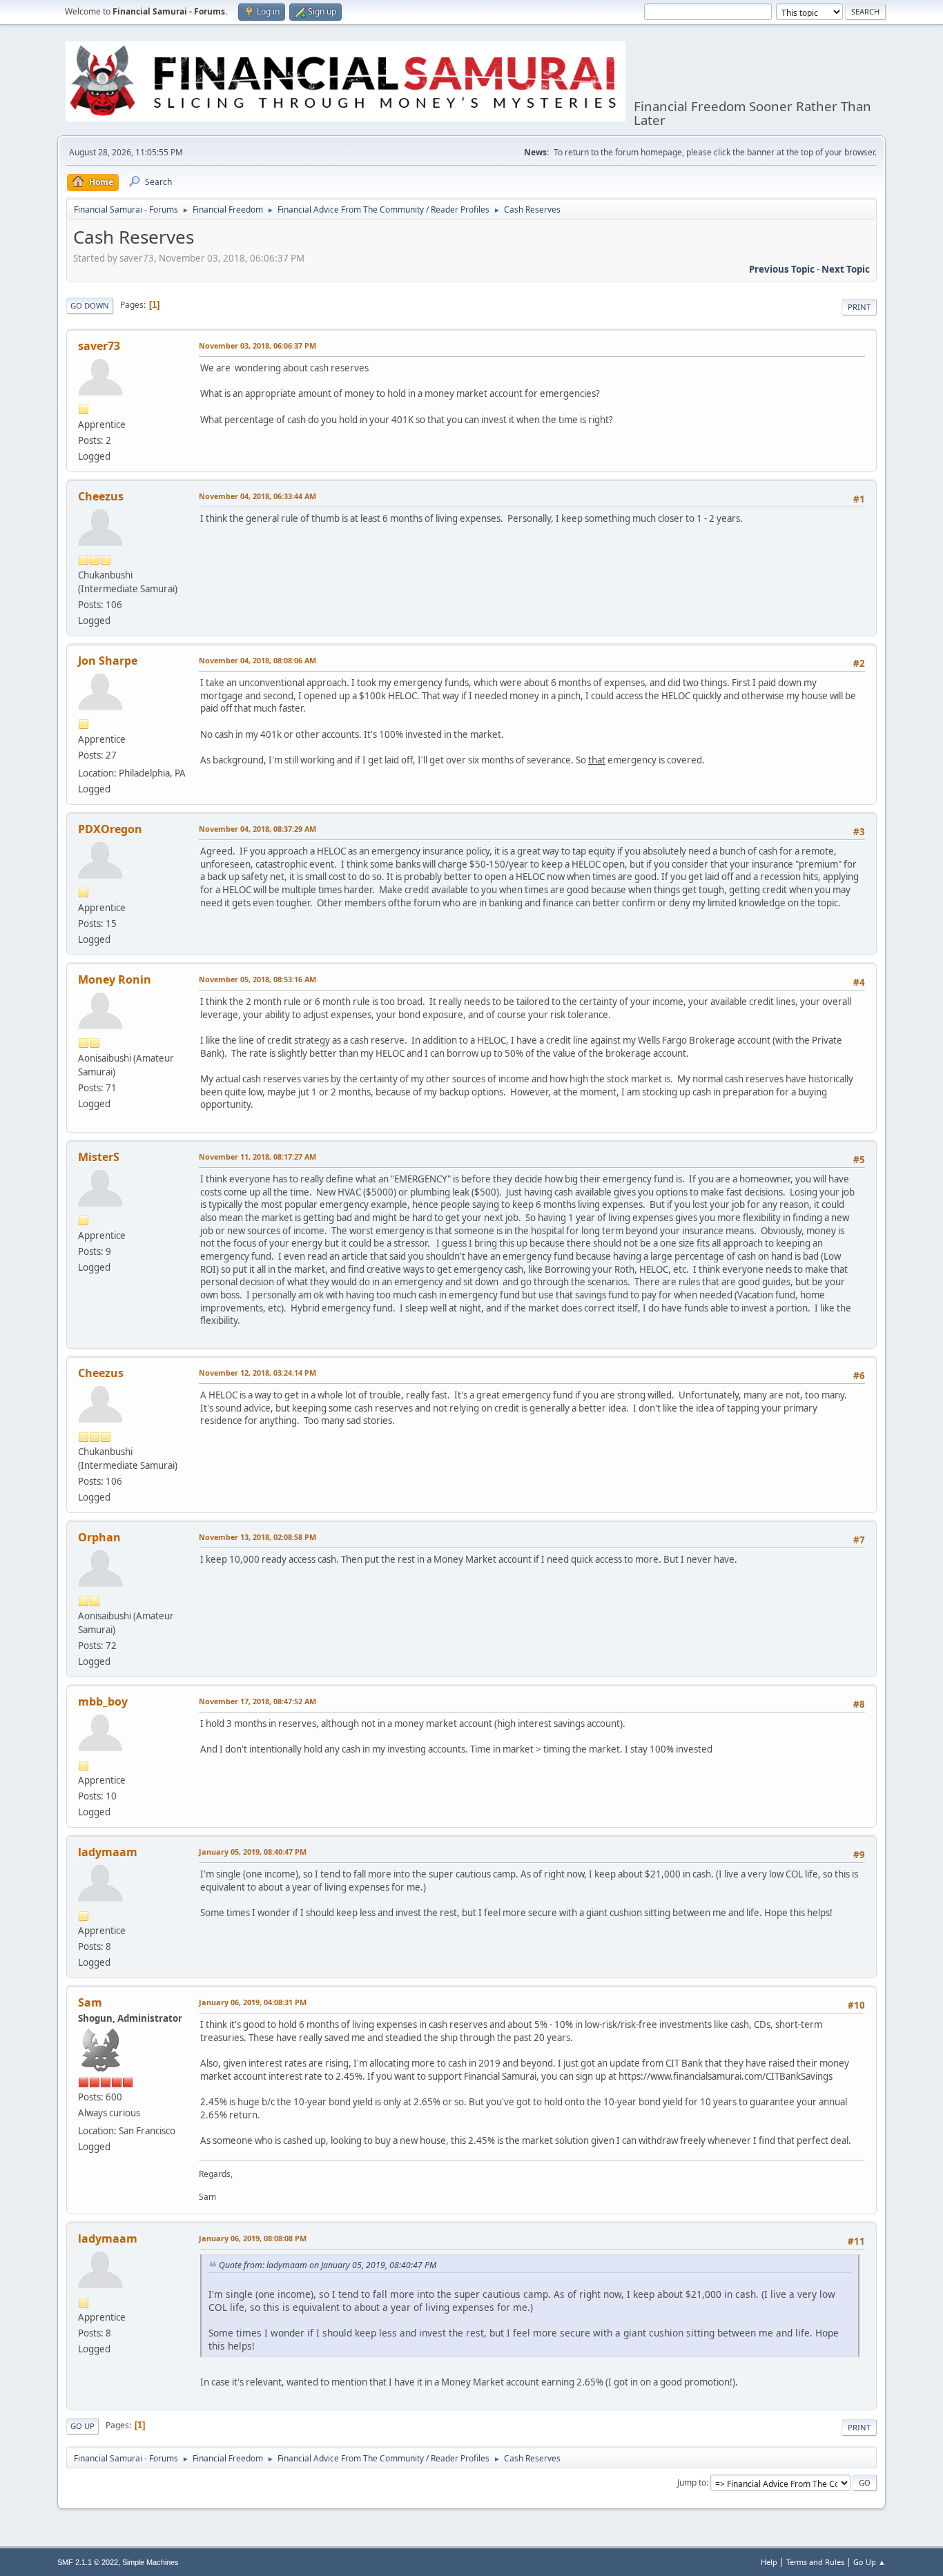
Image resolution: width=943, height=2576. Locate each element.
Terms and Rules (815, 2562)
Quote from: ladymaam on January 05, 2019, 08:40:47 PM (328, 2265)
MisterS (99, 1157)
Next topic (846, 269)
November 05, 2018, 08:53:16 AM (257, 979)
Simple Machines (150, 2562)
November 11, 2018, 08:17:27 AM (257, 1157)
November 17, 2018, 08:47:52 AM (257, 1701)
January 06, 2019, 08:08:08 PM (253, 2238)
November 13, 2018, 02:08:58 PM (257, 1537)
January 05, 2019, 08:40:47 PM (253, 1852)
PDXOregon (110, 829)
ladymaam (108, 1852)
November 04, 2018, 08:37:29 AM (257, 829)
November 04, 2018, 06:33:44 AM (257, 496)
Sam (90, 2002)
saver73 (99, 346)
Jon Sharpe (108, 661)
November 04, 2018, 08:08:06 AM (257, 660)
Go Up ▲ (869, 2562)
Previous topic (782, 269)
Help (769, 2562)
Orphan (99, 1537)
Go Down (90, 305)
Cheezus (101, 496)
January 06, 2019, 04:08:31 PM (253, 2002)
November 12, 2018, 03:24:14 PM (257, 1373)
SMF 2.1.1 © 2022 (88, 2562)
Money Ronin (115, 979)
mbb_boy (103, 1701)
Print (859, 307)
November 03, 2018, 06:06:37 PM (257, 345)
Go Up (82, 2426)
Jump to (692, 2482)
